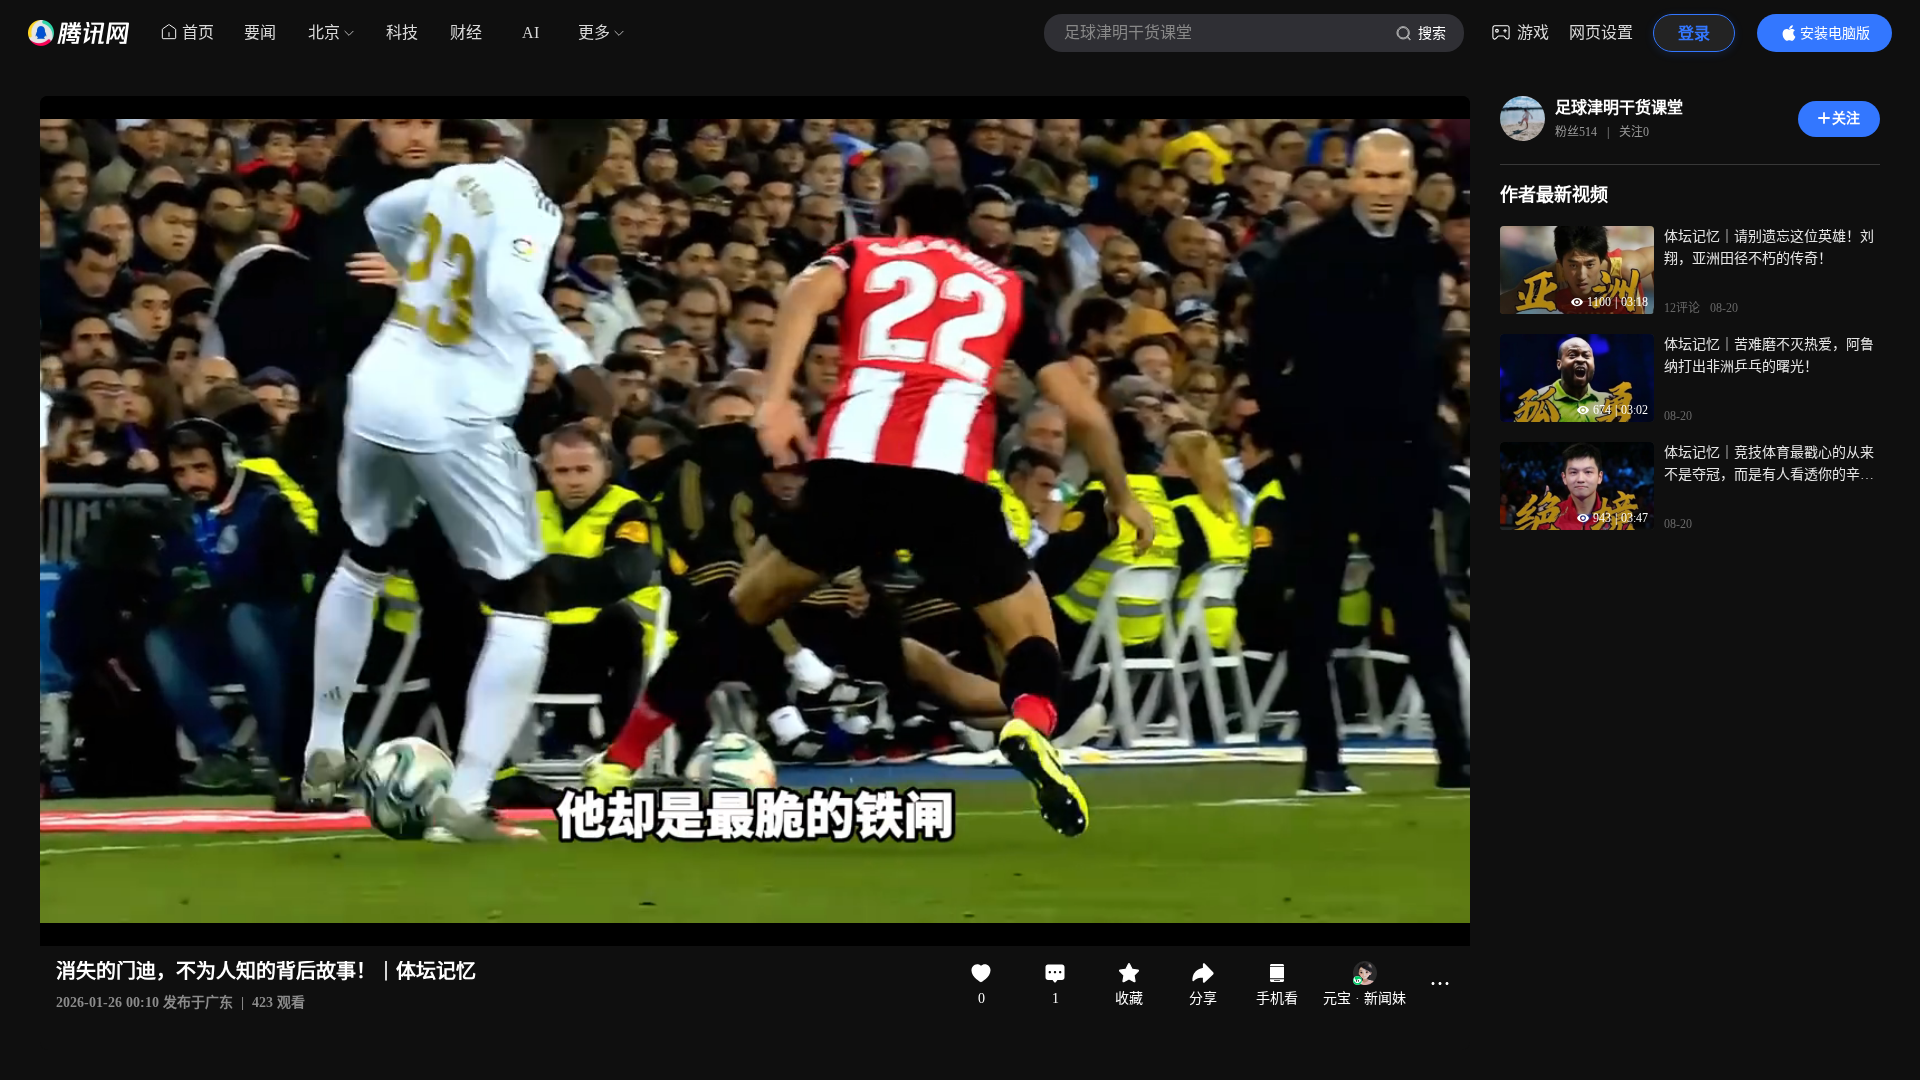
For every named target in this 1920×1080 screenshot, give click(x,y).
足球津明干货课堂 (1619, 107)
